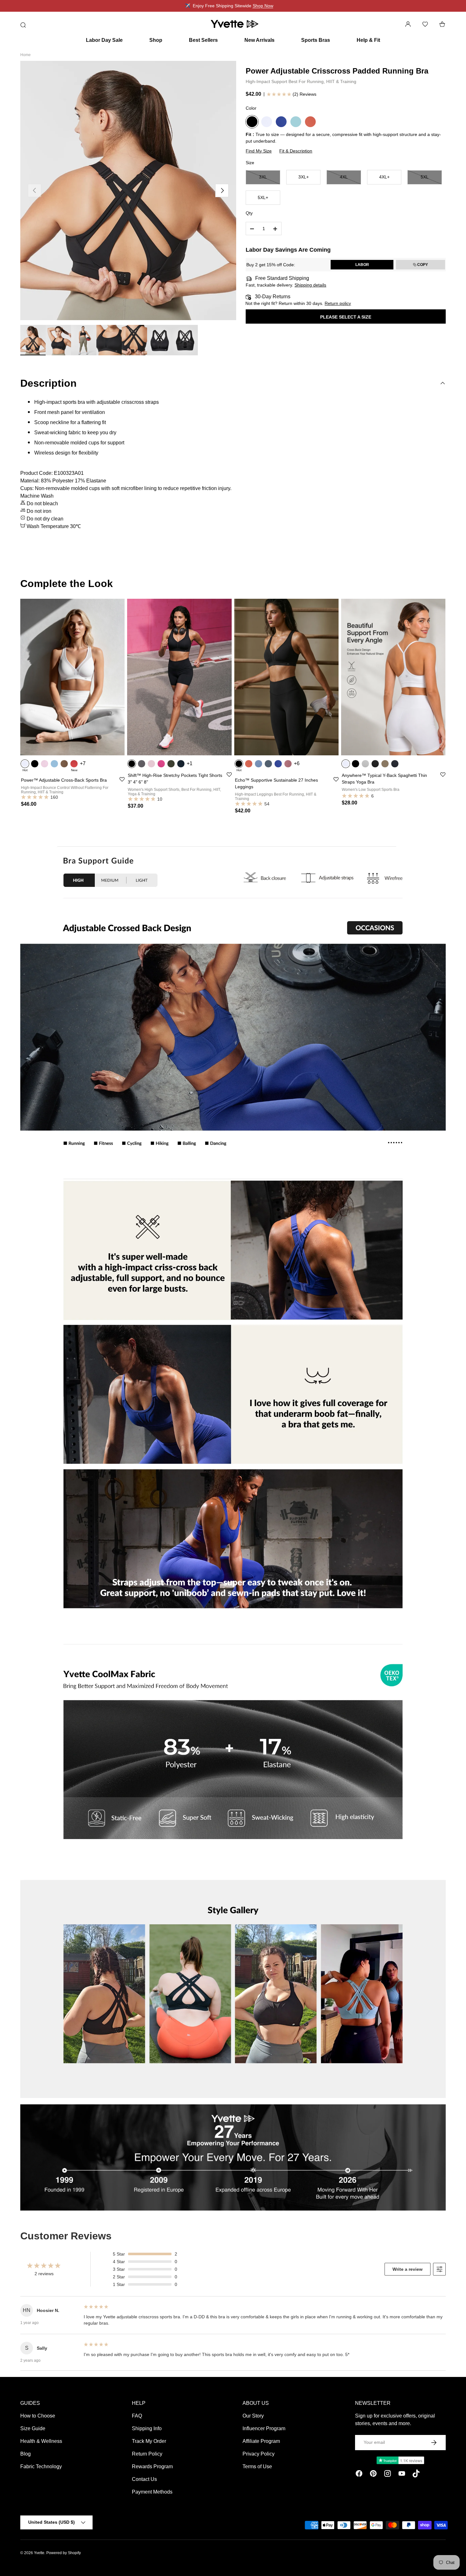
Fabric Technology (41, 2466)
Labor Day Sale (104, 40)
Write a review (408, 2269)
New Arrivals (259, 40)
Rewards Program (152, 2466)
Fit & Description (296, 151)
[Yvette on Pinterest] (373, 2475)
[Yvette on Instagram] (388, 2475)
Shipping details (310, 285)
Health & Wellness (41, 2441)
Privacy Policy (259, 2454)
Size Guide (33, 2428)
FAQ (137, 2416)
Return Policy (147, 2454)
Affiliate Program (261, 2441)
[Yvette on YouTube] (402, 2475)
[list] (128, 190)
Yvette (39, 2553)
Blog (26, 2454)
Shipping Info (147, 2428)
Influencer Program (264, 2428)
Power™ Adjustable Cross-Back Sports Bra (64, 780)
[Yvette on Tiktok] (416, 2475)
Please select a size (346, 317)
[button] (442, 24)
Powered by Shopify (64, 2553)
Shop (156, 40)
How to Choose (38, 2416)
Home (26, 55)
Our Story (253, 2416)
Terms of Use (257, 2466)
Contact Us (144, 2479)
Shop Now (263, 6)
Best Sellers (203, 40)
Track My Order (149, 2441)
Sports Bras (316, 40)
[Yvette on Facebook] (359, 2475)
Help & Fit (368, 40)
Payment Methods (152, 2492)
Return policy (338, 304)
